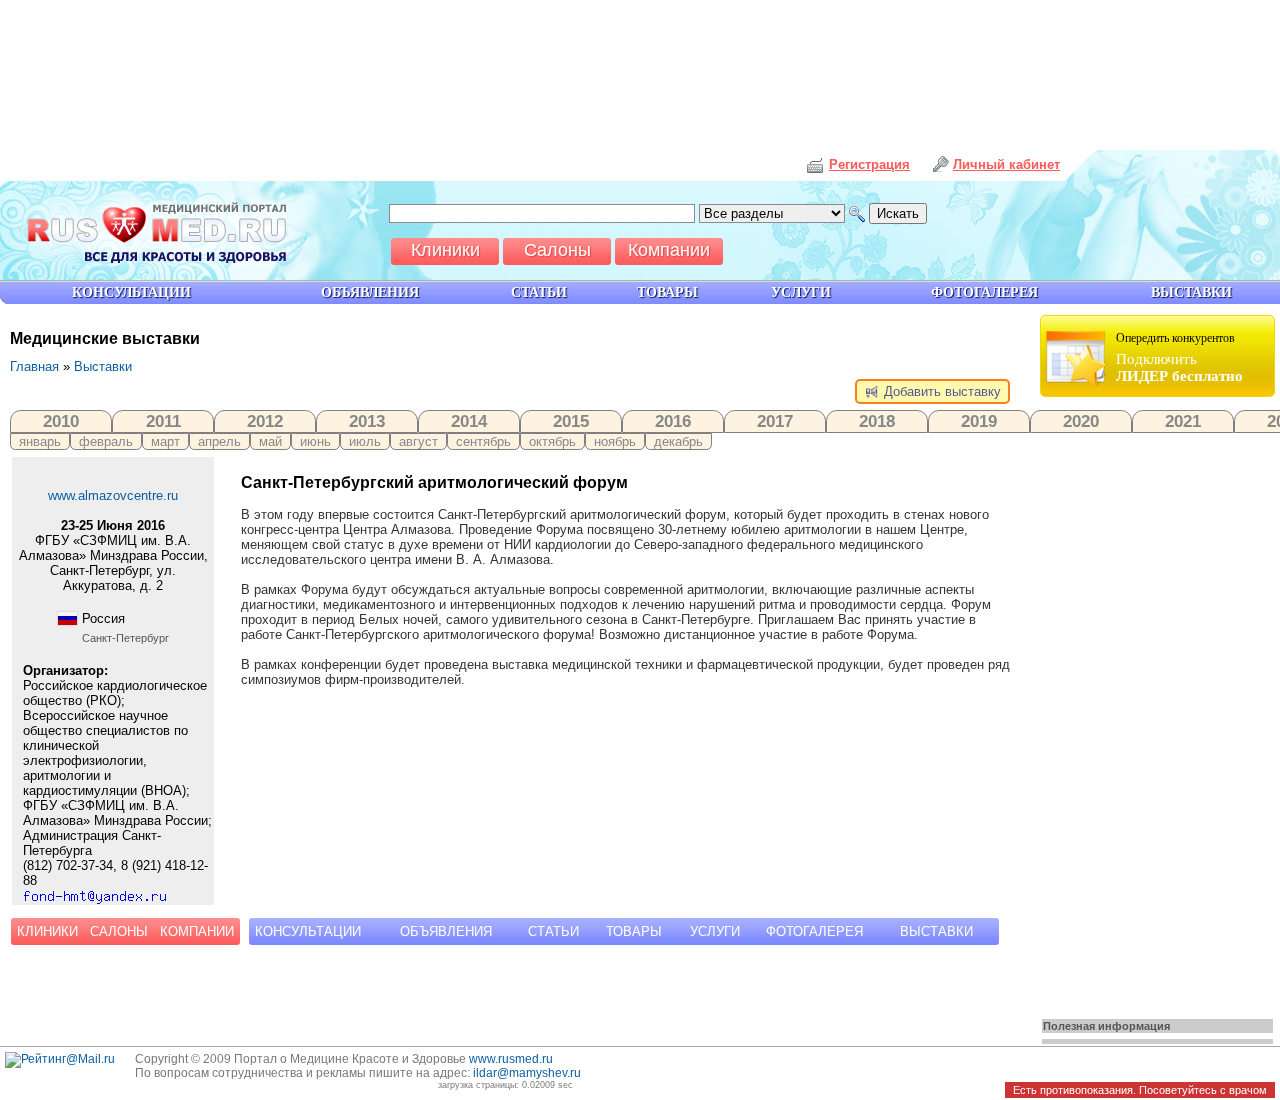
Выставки (103, 366)
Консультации (308, 931)
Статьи (553, 931)
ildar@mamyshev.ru (527, 1073)
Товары (634, 931)
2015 (571, 421)
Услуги (715, 931)
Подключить (1179, 357)
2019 (979, 421)
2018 (877, 421)
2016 (673, 421)
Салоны (119, 931)
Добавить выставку (940, 391)
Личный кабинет (1006, 164)
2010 (61, 421)
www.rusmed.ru (511, 1059)
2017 (775, 421)
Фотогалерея (814, 931)
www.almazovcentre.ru (113, 495)
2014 (469, 421)
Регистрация (869, 164)
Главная (34, 366)
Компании (197, 931)
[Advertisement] (1160, 702)
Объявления (446, 931)
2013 (367, 421)
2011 (163, 421)
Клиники (47, 931)
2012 (265, 421)
